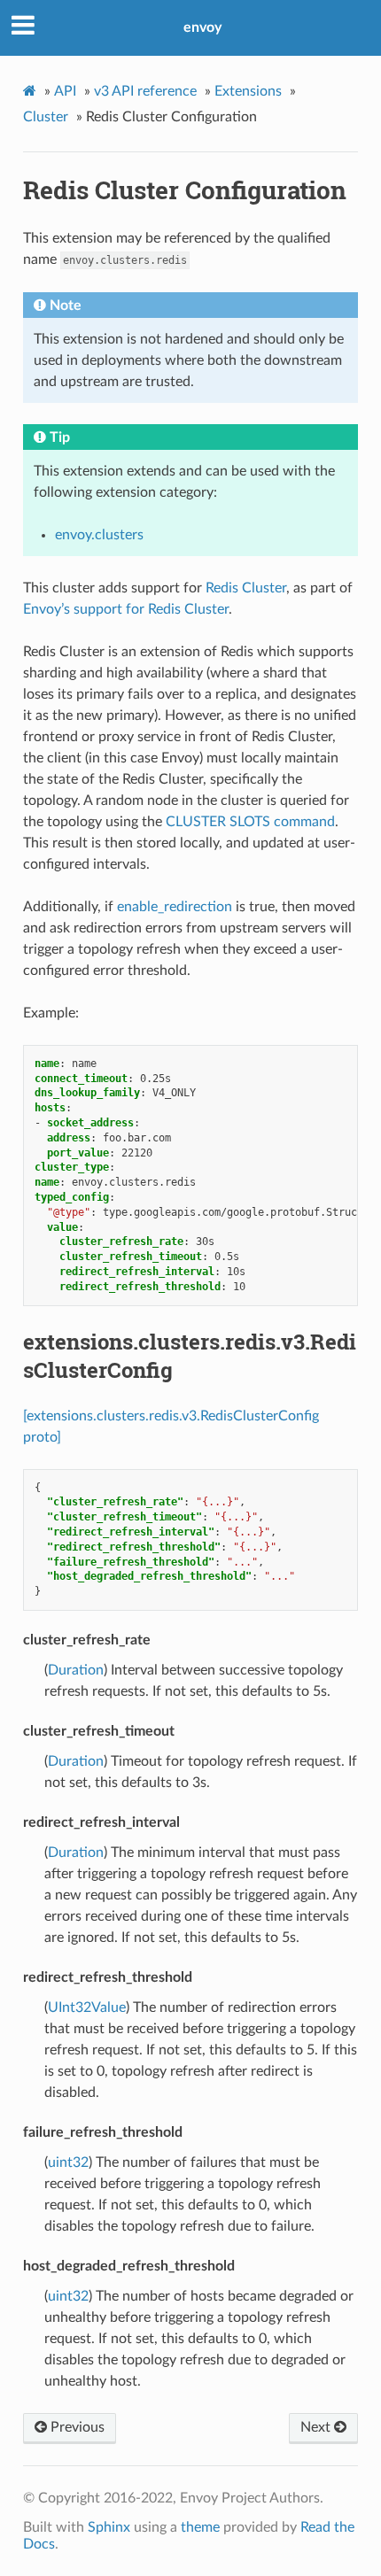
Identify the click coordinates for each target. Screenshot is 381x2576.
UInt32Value (87, 2007)
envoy (202, 27)
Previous (76, 2427)
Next (317, 2427)
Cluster (46, 117)
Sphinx (109, 2527)
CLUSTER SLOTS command (250, 822)
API (65, 91)
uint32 (68, 2162)
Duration (76, 1670)
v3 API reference (145, 91)
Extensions (248, 91)
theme (200, 2527)
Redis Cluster (246, 588)
